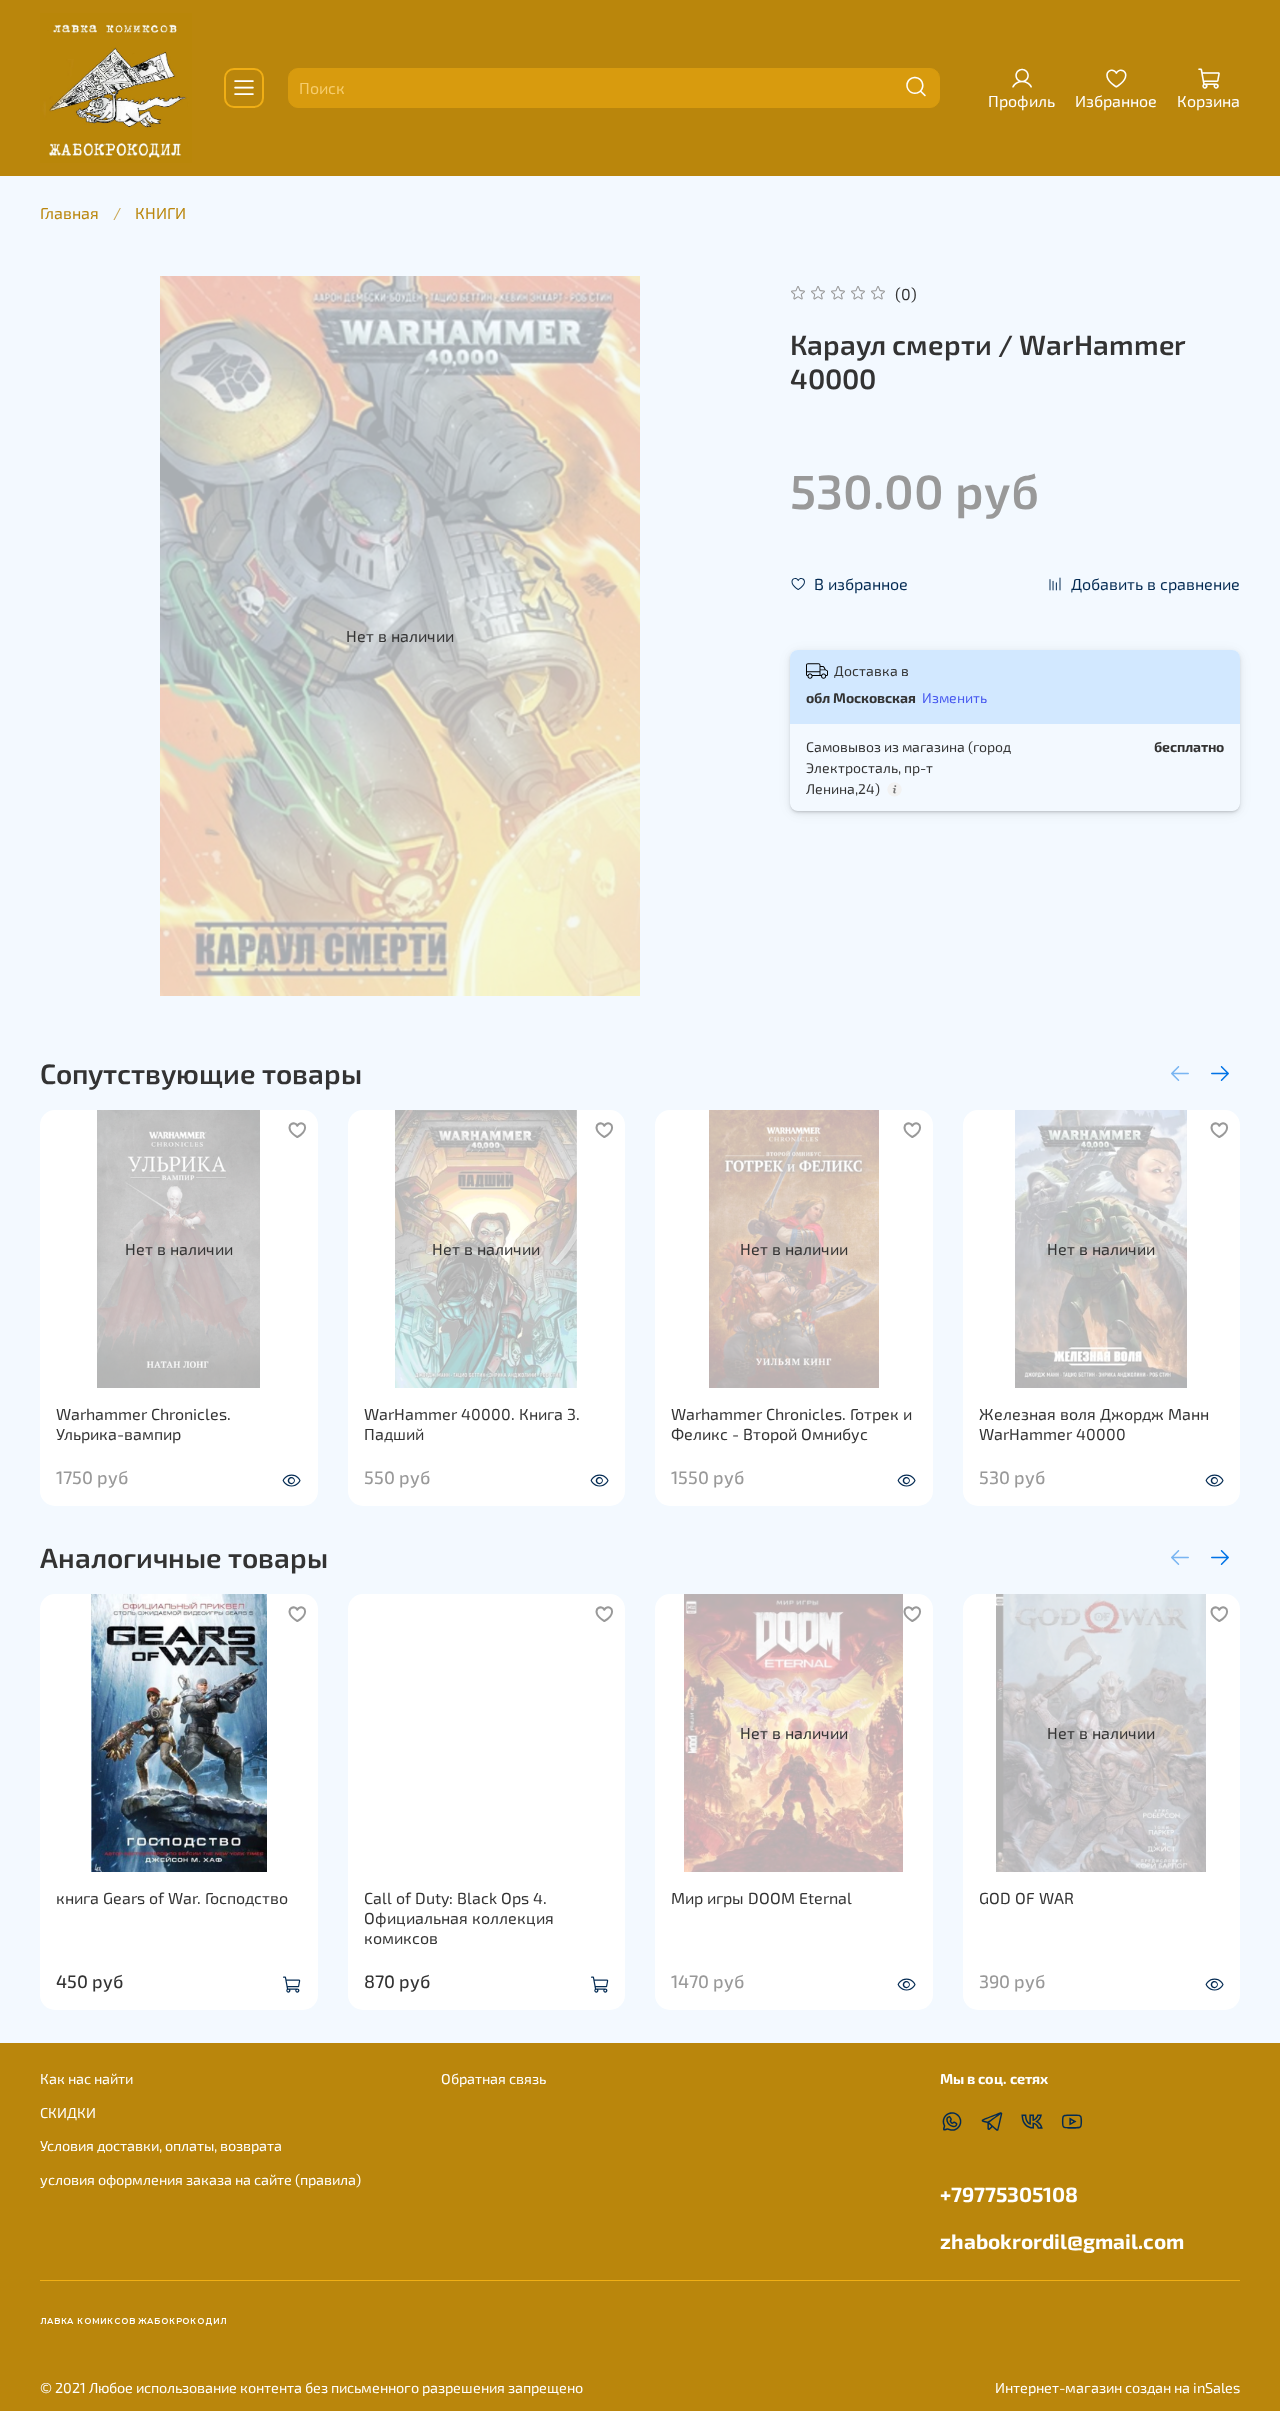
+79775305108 (1009, 2193)
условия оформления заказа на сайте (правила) (200, 2179)
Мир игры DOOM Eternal (761, 1897)
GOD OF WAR (1026, 1897)
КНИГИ (160, 212)
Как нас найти (86, 2078)
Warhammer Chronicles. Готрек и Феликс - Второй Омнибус (791, 1422)
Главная (69, 212)
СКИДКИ (68, 2112)
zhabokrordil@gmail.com (1062, 2240)
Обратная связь (493, 2078)
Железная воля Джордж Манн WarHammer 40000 (1094, 1422)
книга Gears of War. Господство (172, 1897)
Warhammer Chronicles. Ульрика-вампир (143, 1422)
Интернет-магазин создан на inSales (1117, 2387)
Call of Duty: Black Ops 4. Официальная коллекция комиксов (459, 1917)
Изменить (954, 697)
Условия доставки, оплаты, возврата (161, 2145)
